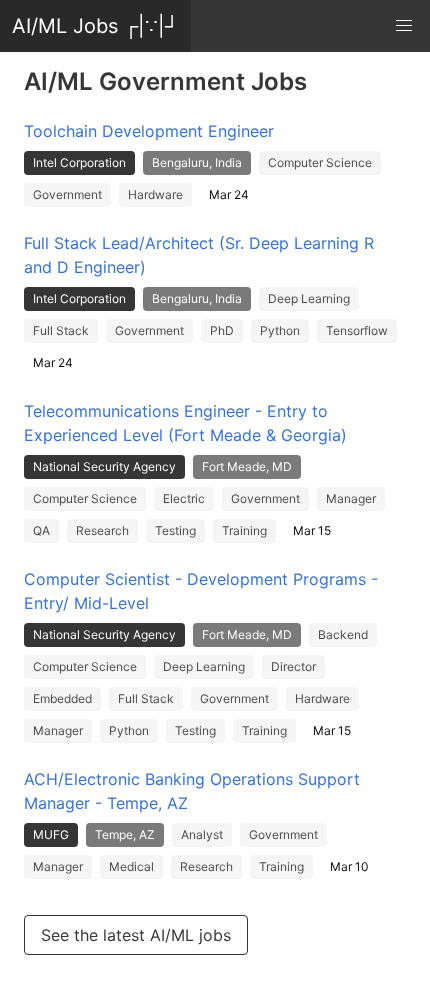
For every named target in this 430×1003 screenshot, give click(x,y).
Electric (184, 498)
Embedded (62, 698)
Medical (131, 866)
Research (102, 530)
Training (244, 530)
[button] (404, 26)
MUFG (51, 834)
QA (41, 530)
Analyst (202, 834)
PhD (222, 330)
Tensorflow (357, 330)
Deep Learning (309, 298)
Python (280, 330)
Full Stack (61, 330)
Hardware (155, 194)
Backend (343, 634)
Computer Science (320, 162)
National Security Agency (104, 466)
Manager (351, 498)
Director (293, 666)
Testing (175, 530)
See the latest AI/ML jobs (136, 935)
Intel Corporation (79, 162)
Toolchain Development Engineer (149, 131)
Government (67, 194)
